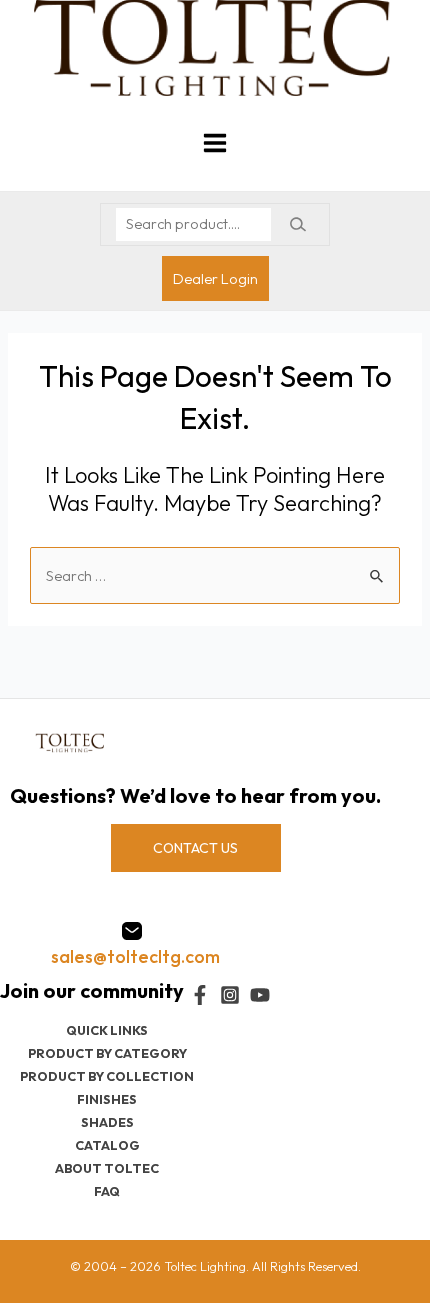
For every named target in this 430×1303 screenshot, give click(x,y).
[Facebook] (200, 995)
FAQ (107, 1191)
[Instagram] (230, 995)
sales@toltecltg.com (135, 956)
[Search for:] (215, 575)
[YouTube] (260, 995)
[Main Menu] (215, 143)
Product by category (107, 1053)
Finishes (107, 1099)
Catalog (107, 1145)
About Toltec (107, 1168)
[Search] (297, 224)
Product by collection (107, 1076)
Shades (107, 1122)
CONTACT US (195, 848)
